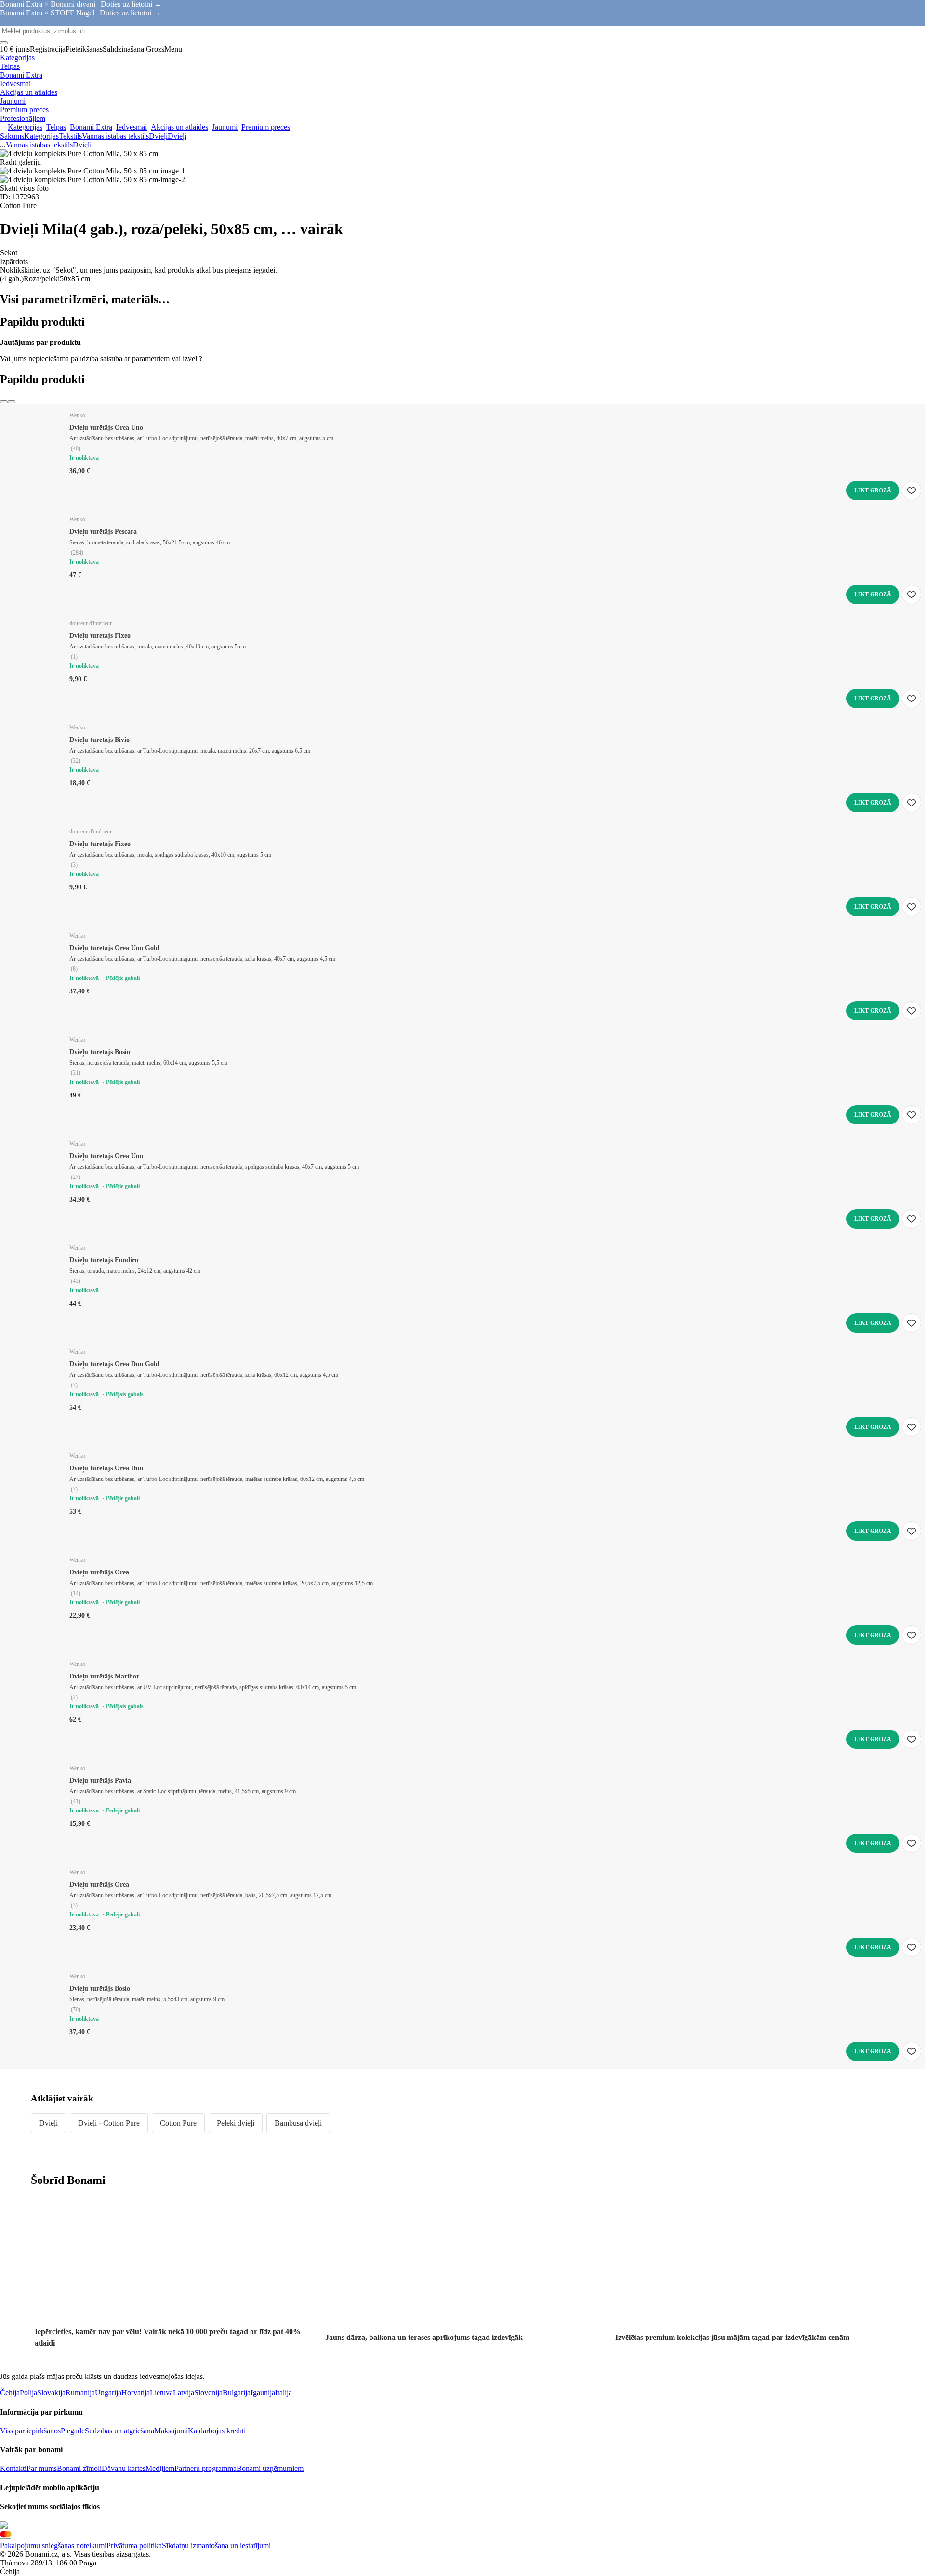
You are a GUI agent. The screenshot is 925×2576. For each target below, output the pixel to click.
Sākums (12, 136)
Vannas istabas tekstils (115, 136)
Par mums (42, 2468)
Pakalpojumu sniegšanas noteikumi (53, 2545)
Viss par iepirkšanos (30, 2431)
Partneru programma (205, 2468)
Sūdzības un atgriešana (119, 2431)
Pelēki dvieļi (236, 2123)
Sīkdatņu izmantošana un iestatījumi (216, 2545)
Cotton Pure (178, 2123)
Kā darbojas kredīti (217, 2431)
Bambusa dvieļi (298, 2123)
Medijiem (160, 2468)
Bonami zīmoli (79, 2468)
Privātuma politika (134, 2545)
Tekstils (70, 136)
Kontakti (13, 2468)
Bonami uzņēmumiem (270, 2468)
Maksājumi (171, 2431)
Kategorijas (41, 136)
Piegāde (73, 2431)
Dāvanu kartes (124, 2468)
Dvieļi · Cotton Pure (109, 2123)
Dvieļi (177, 136)
